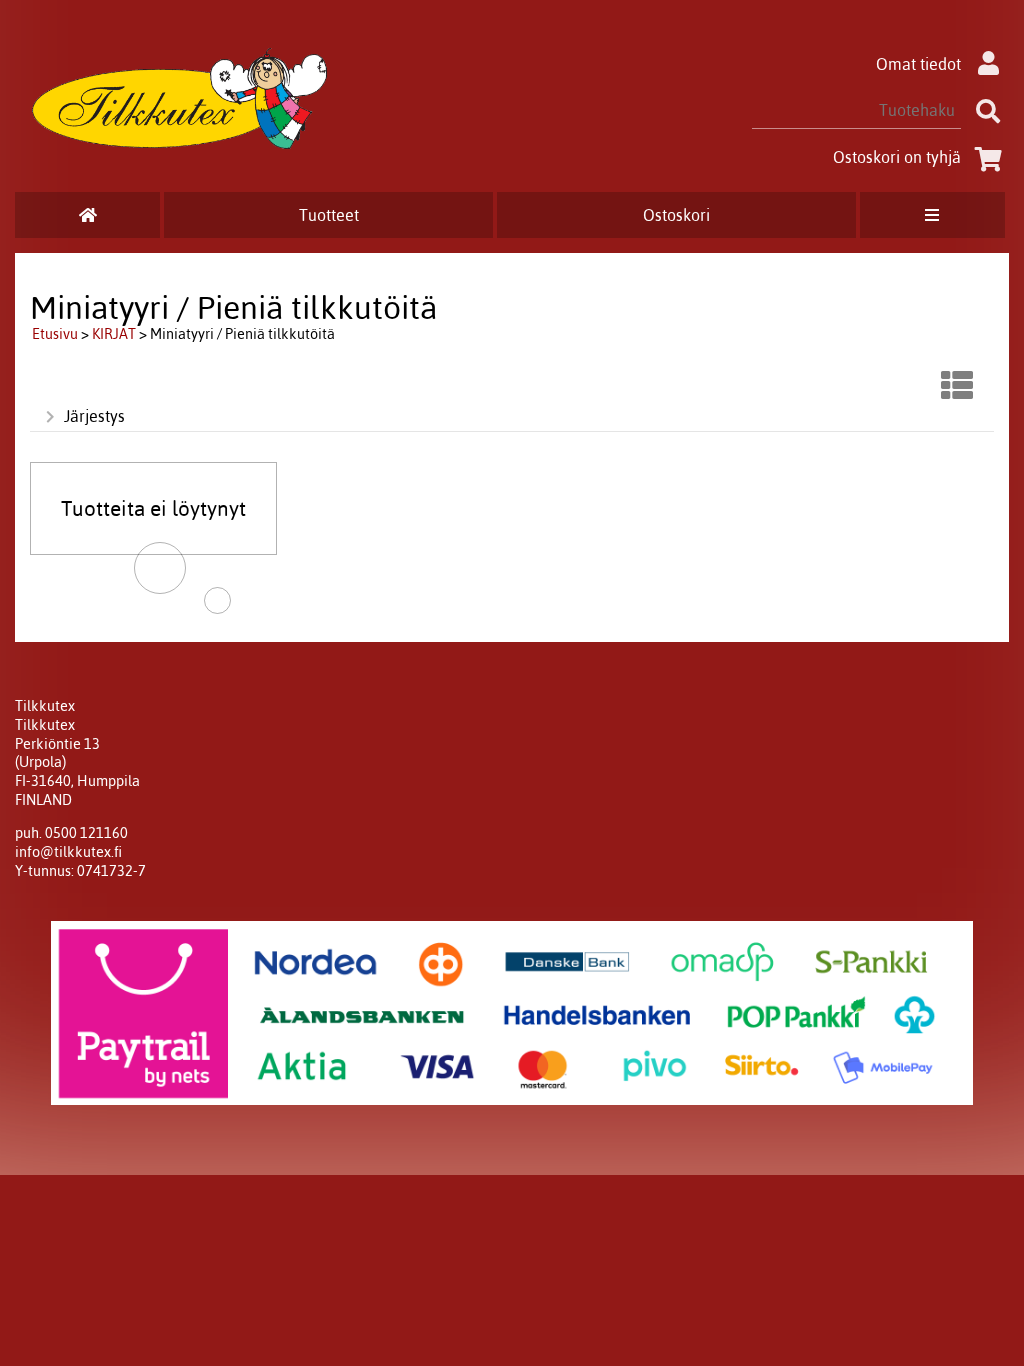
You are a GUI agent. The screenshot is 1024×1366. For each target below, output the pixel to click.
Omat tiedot (918, 64)
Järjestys (94, 416)
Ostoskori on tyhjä (897, 157)
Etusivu (55, 334)
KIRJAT (114, 334)
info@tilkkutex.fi (68, 852)
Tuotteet (329, 215)
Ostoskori (676, 215)
